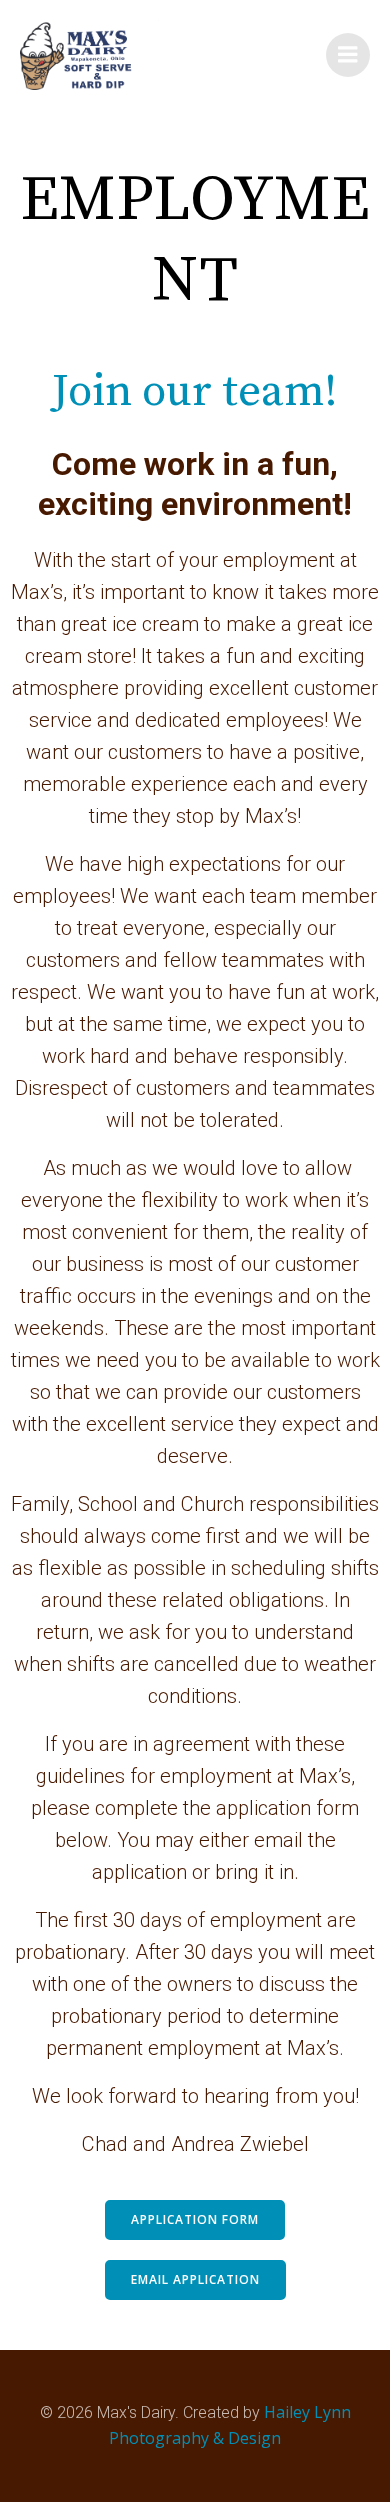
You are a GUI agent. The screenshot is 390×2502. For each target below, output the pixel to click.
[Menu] (348, 55)
